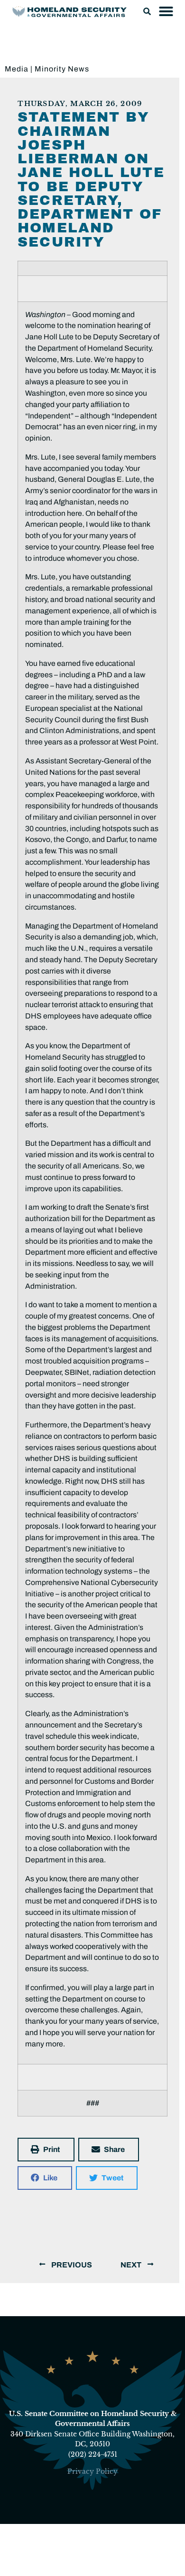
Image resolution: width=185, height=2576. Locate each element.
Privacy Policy (92, 2471)
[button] (147, 11)
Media (17, 69)
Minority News (62, 69)
